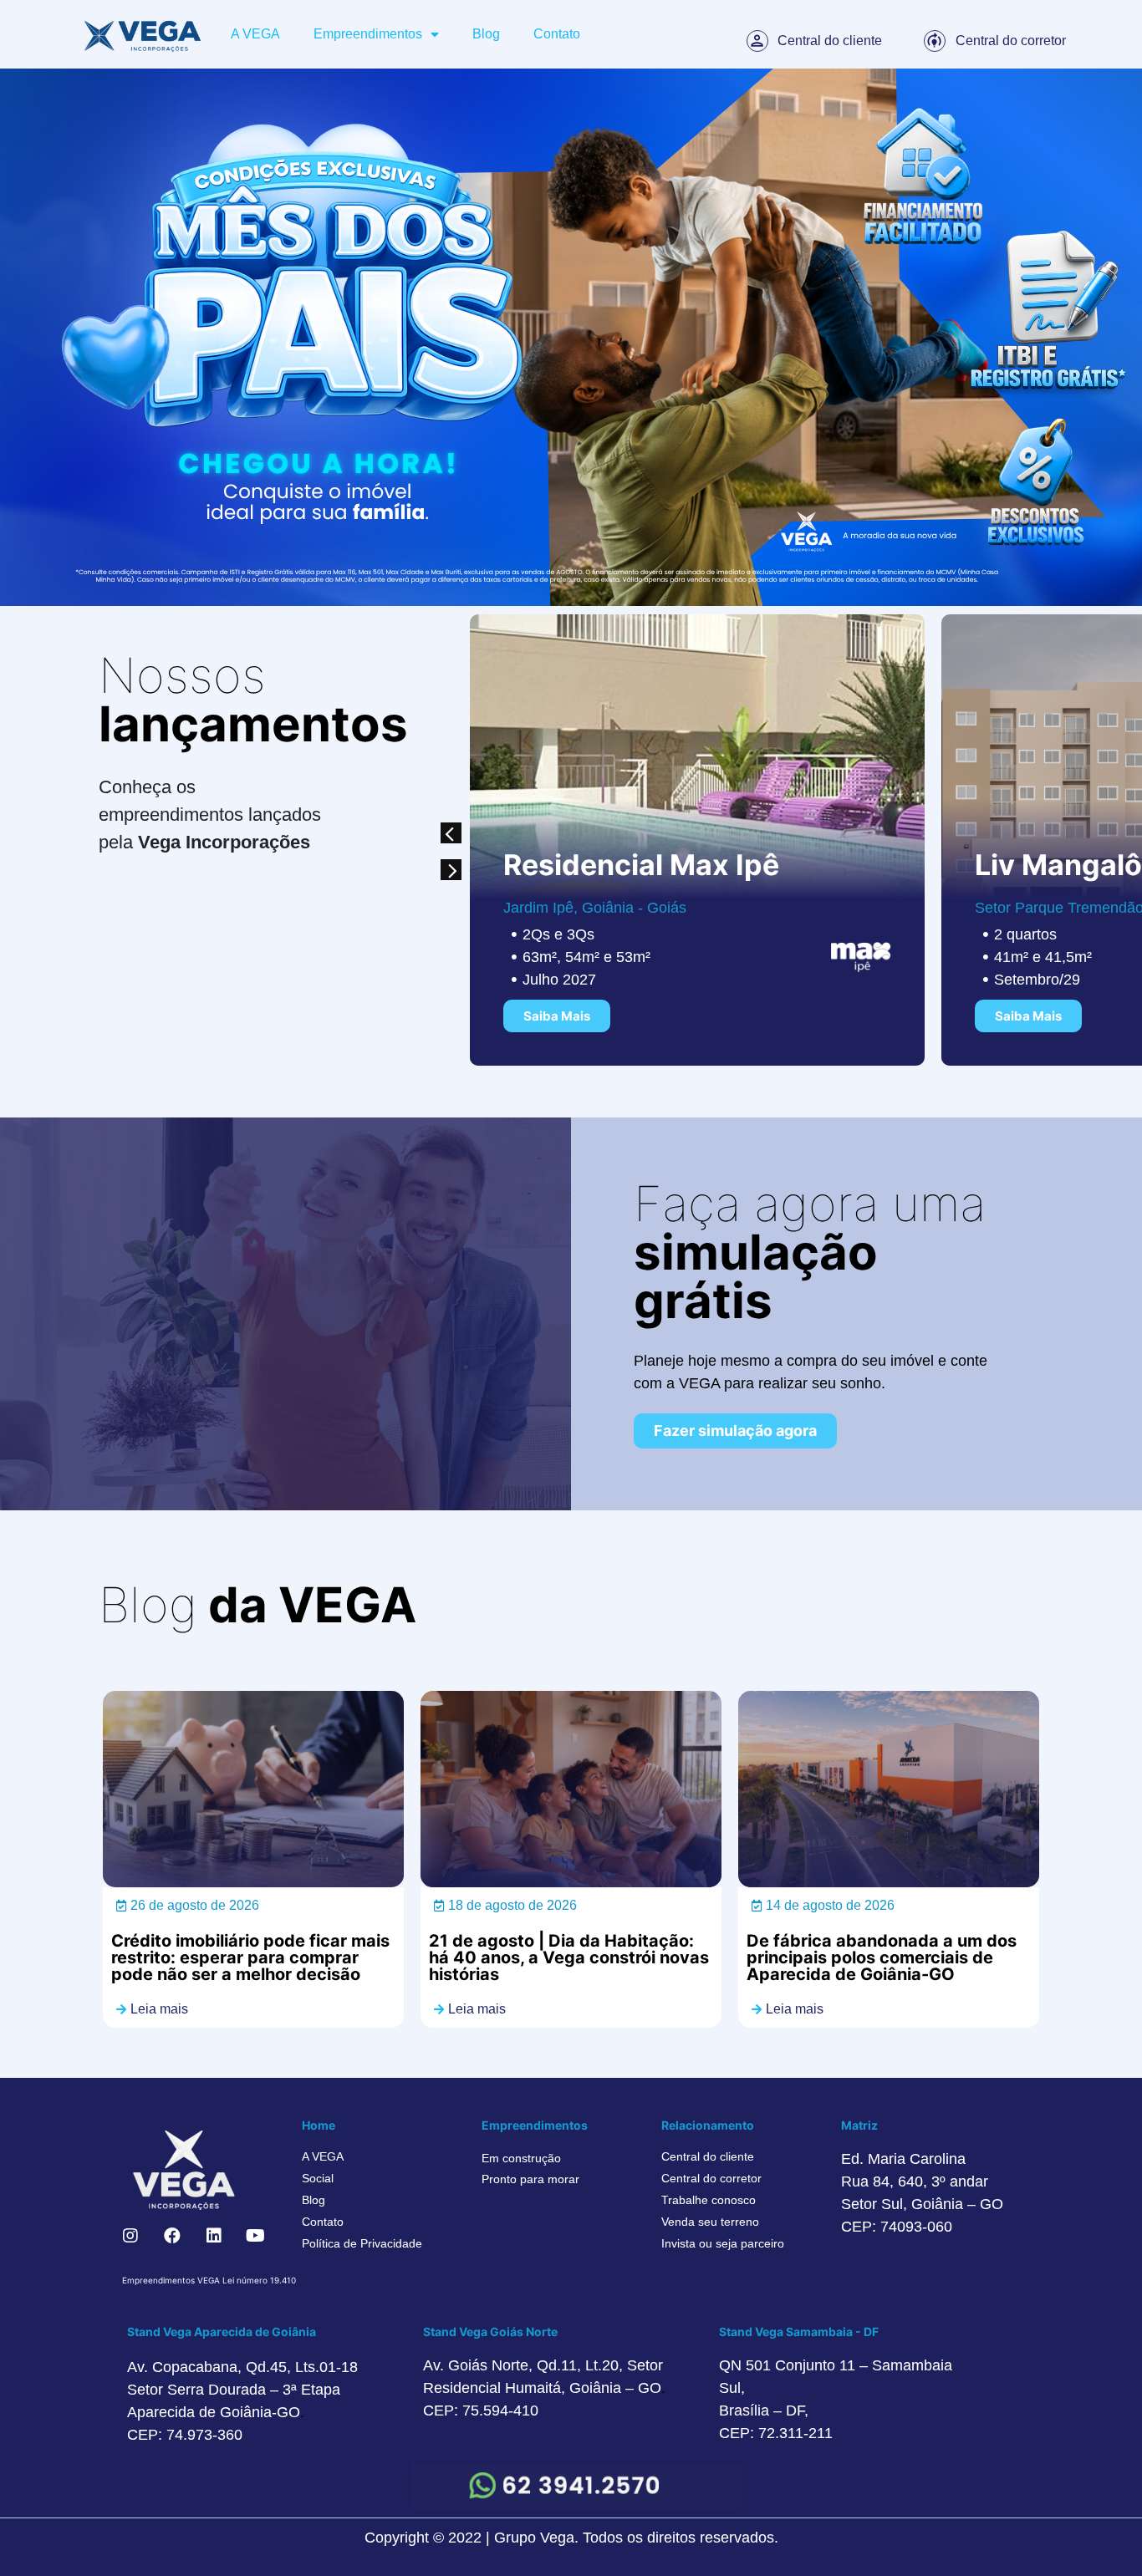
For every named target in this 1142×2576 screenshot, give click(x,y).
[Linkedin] (214, 2236)
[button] (451, 833)
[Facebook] (172, 2236)
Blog (486, 34)
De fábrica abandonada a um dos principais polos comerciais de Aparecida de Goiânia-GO (882, 1957)
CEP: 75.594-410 (481, 2411)
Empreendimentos (368, 34)
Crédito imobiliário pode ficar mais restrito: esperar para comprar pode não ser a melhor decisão (250, 1957)
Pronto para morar (530, 2179)
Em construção (521, 2158)
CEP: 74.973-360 (185, 2435)
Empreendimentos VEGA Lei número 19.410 (209, 2280)
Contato (557, 34)
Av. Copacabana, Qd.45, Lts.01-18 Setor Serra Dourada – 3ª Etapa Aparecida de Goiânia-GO (242, 2390)
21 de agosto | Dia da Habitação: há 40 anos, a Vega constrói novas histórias (569, 1957)
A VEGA (255, 34)
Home (319, 2125)
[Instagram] (130, 2236)
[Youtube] (256, 2236)
